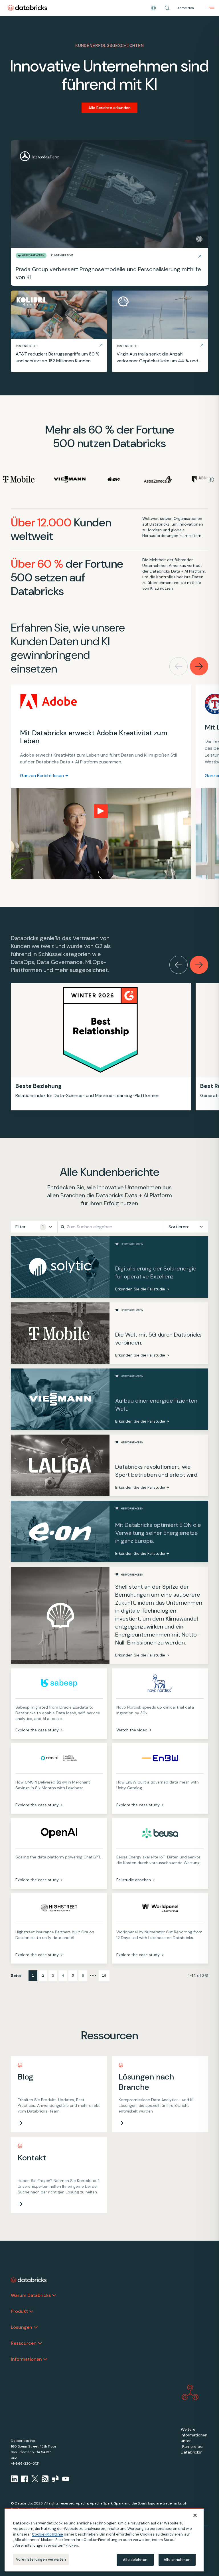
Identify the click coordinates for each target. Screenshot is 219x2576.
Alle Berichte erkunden (109, 108)
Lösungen (22, 2327)
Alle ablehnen (135, 2560)
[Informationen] (45, 2359)
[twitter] (35, 2479)
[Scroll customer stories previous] (179, 666)
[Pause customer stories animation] (211, 479)
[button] (167, 8)
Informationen (26, 2359)
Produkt (19, 2311)
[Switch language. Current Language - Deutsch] (153, 8)
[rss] (45, 2479)
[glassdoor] (55, 2479)
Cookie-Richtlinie (47, 2534)
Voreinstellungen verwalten (41, 2559)
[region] (104, 2540)
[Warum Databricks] (54, 2295)
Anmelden (186, 8)
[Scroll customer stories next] (199, 666)
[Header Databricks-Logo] (27, 8)
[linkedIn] (14, 2479)
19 (104, 1976)
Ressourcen (24, 2343)
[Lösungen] (36, 2327)
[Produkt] (31, 2311)
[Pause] (199, 239)
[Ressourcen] (40, 2343)
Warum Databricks (31, 2295)
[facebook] (25, 2479)
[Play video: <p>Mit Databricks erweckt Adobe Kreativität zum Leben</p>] (101, 811)
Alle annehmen (177, 2560)
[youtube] (66, 2479)
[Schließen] (195, 2515)
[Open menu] (212, 8)
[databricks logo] (29, 2280)
